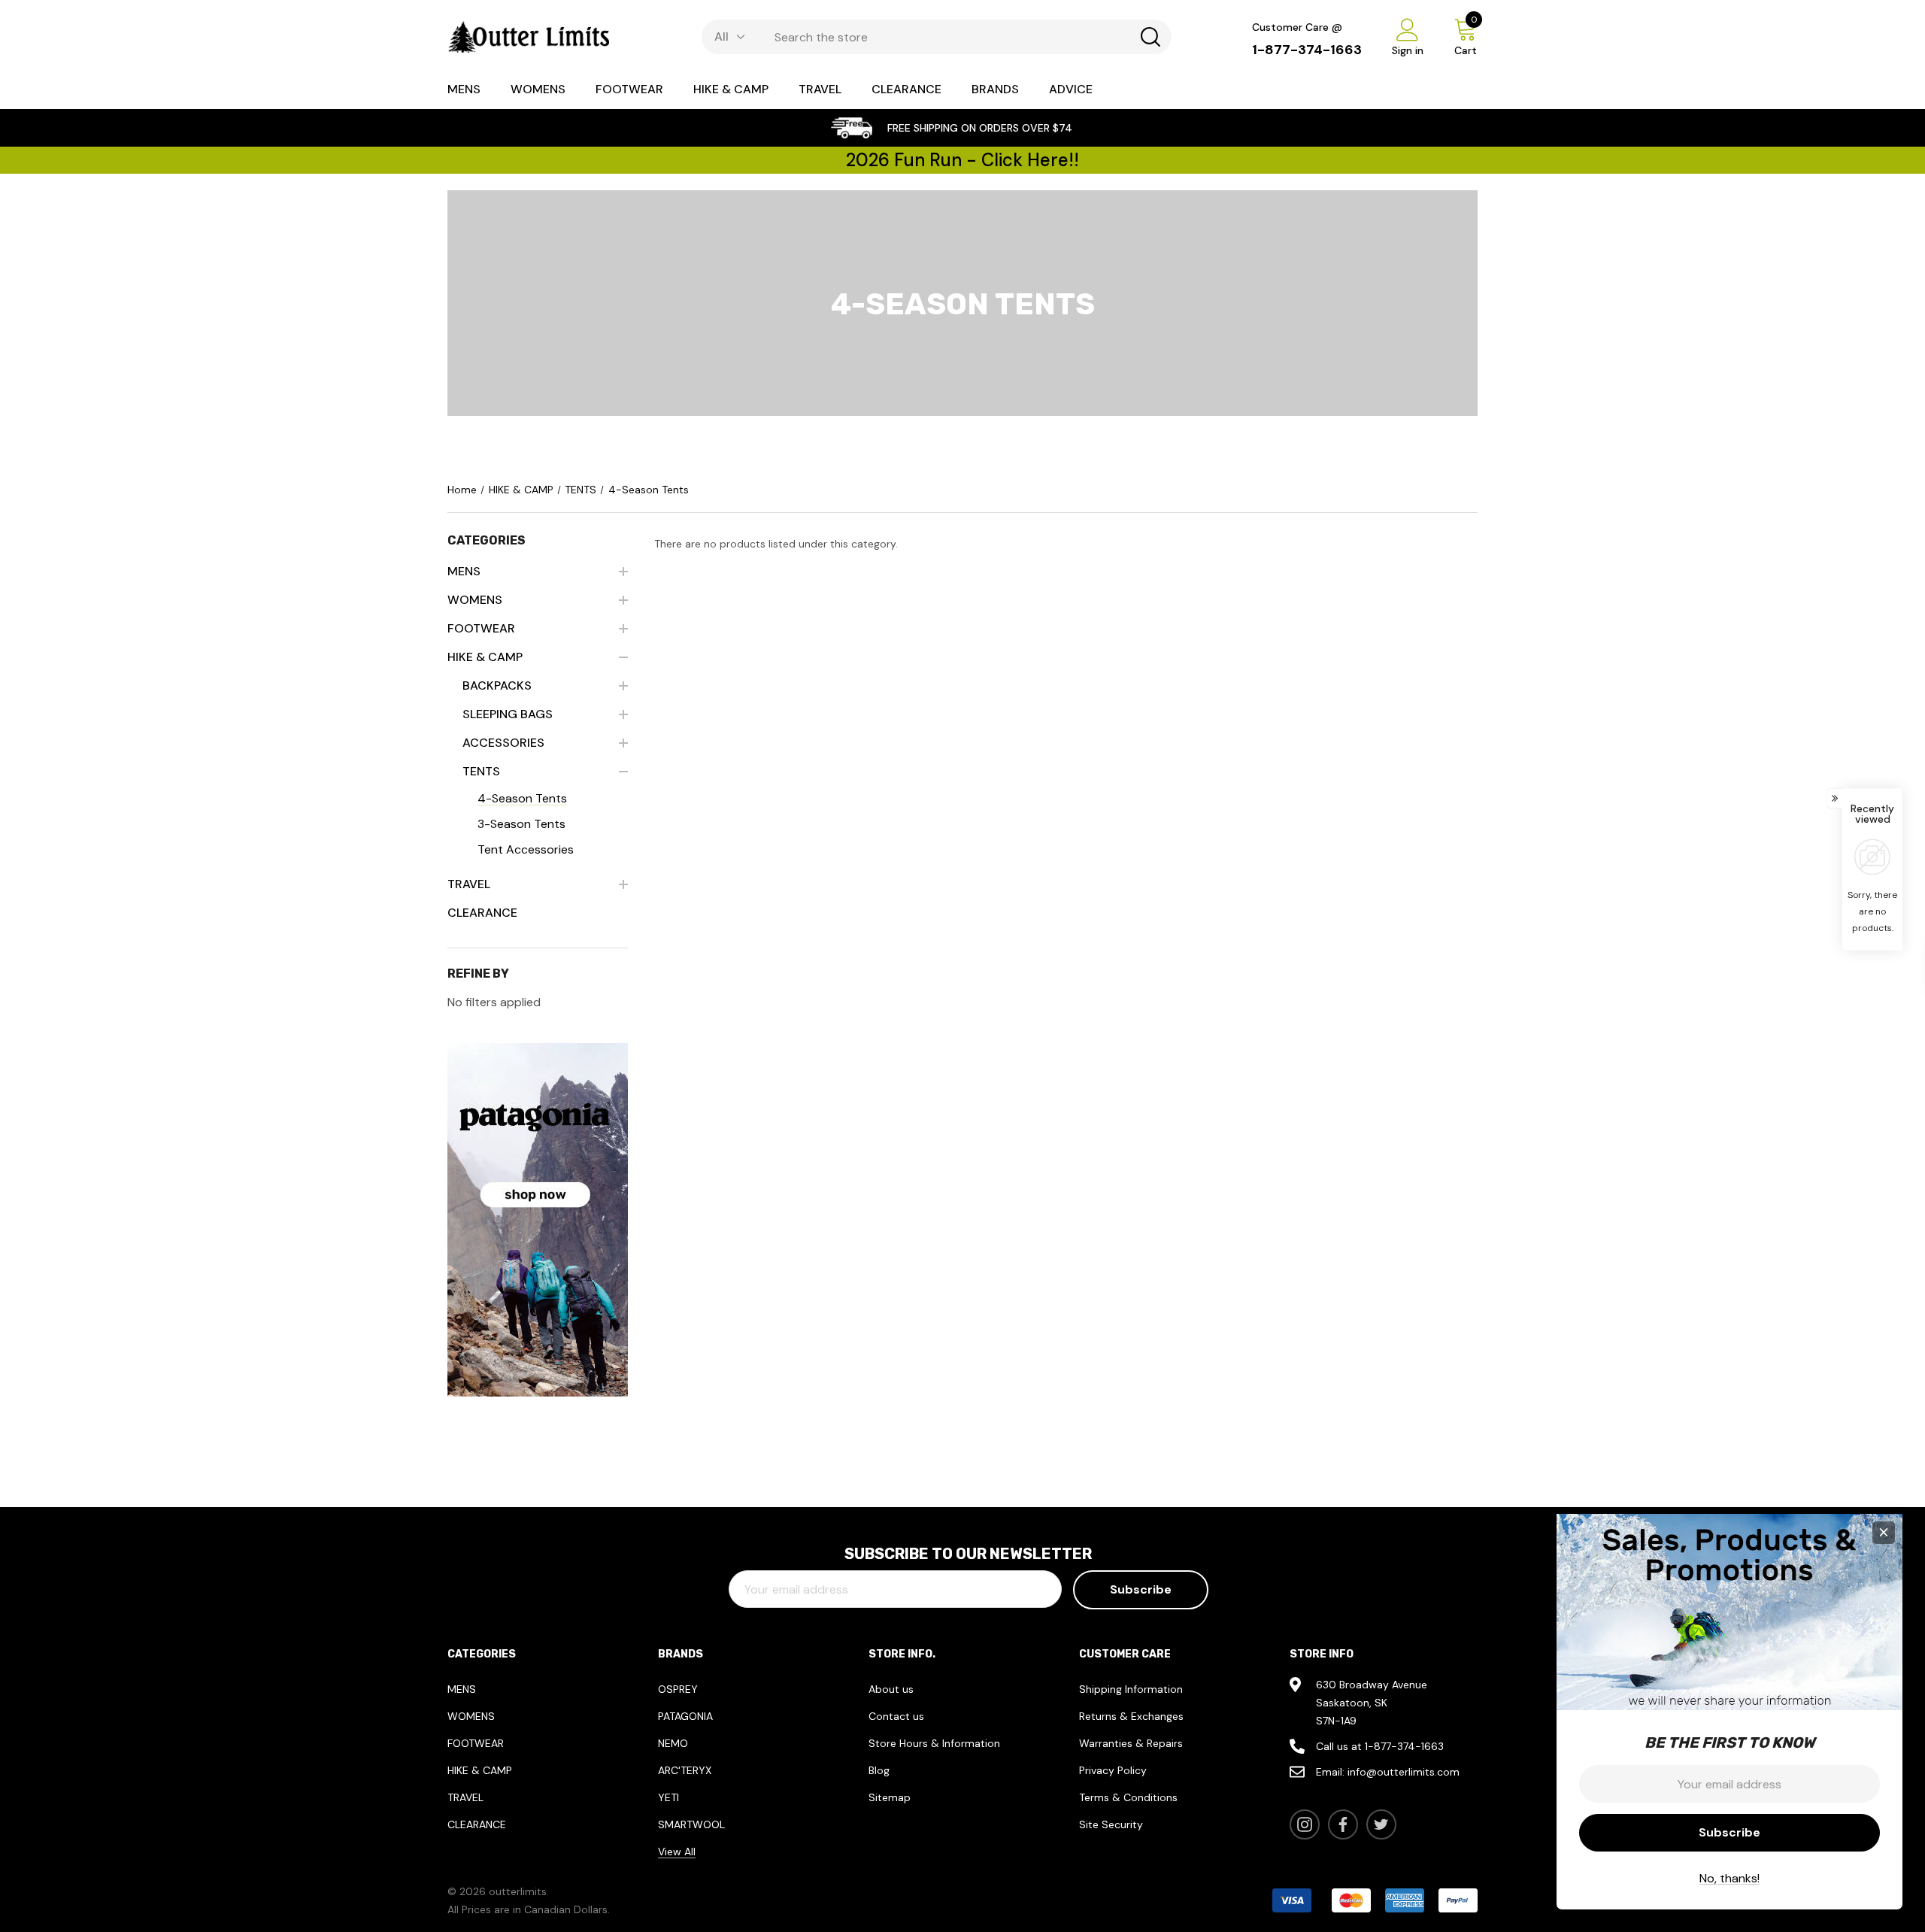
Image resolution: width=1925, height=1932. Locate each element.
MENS (462, 1689)
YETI (668, 1797)
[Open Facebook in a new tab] (1343, 1824)
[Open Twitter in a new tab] (1381, 1824)
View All (677, 1852)
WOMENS (471, 1716)
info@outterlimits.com (1404, 1772)
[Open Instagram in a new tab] (1305, 1824)
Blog (879, 1770)
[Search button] (1150, 37)
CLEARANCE (477, 1824)
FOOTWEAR (476, 1743)
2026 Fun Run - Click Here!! (962, 160)
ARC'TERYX (685, 1770)
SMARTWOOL (691, 1824)
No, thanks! (1729, 1878)
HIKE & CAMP (480, 1770)
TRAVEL (465, 1797)
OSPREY (678, 1689)
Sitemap (890, 1797)
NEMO (673, 1743)
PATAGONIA (685, 1716)
